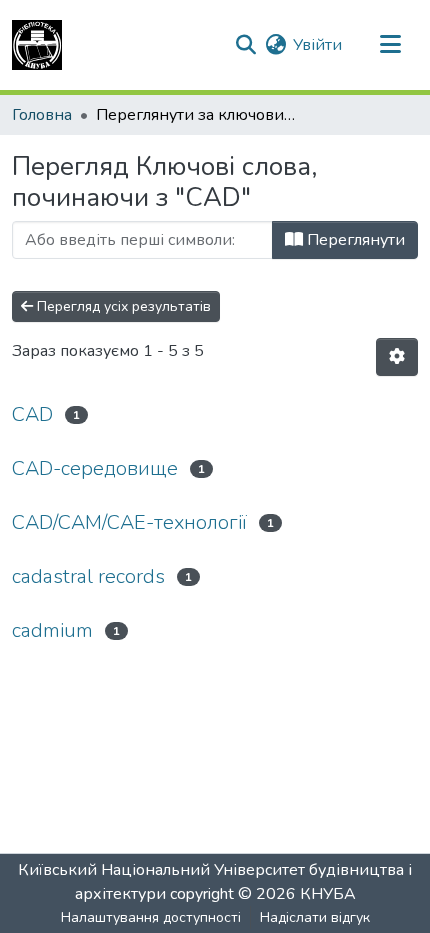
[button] (37, 45)
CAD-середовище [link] (95, 468)
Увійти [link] (317, 45)
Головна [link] (42, 115)
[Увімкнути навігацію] (390, 45)
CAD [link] (32, 414)
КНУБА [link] (328, 894)
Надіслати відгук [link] (315, 917)
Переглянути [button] (354, 240)
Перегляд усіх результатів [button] (122, 306)
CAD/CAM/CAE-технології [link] (129, 522)
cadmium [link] (52, 630)
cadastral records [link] (88, 576)
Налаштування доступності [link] (151, 917)
